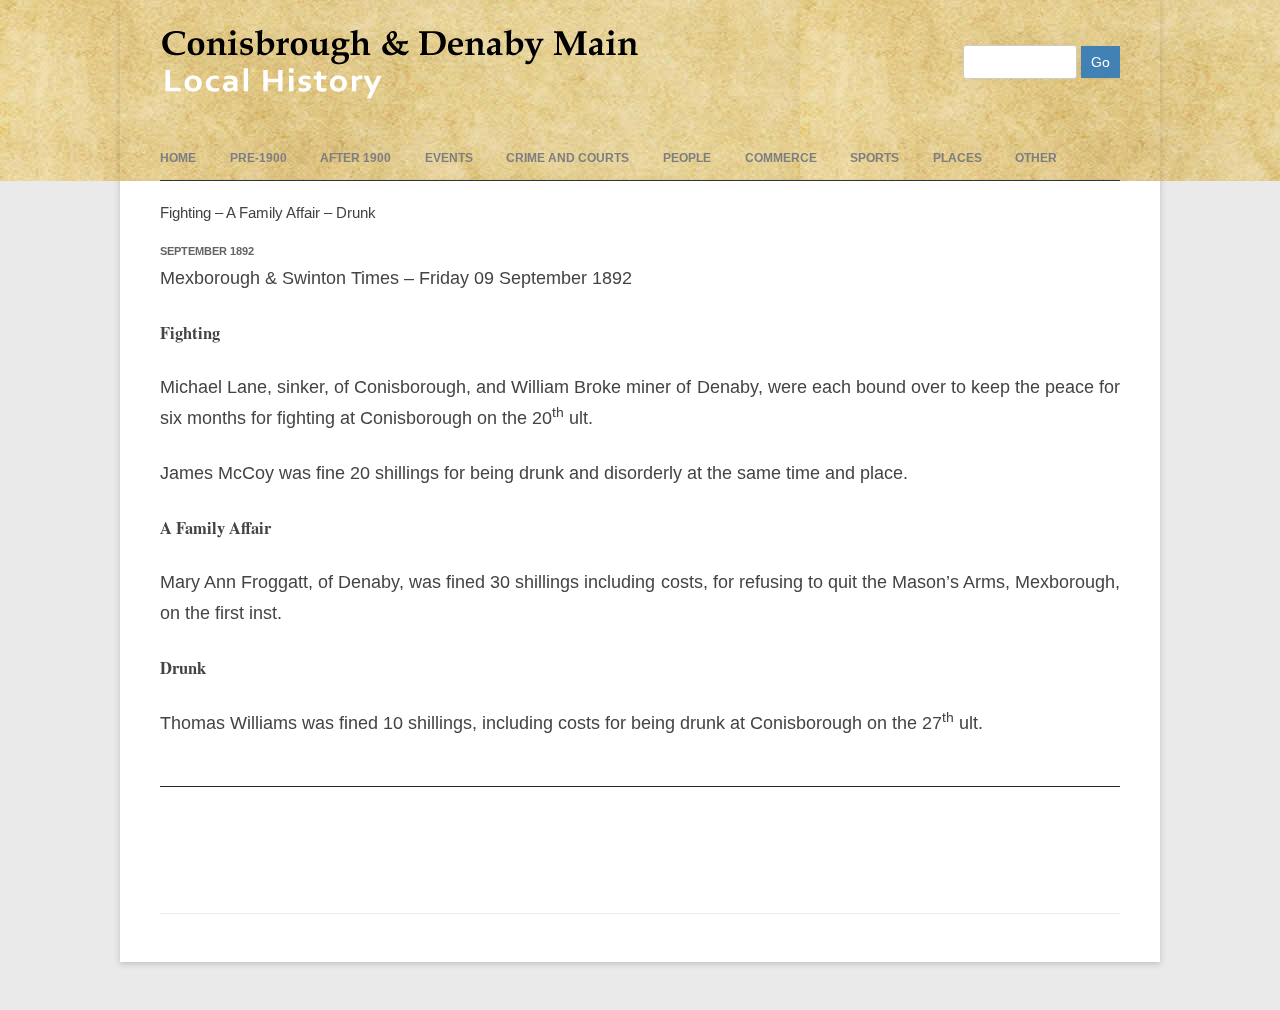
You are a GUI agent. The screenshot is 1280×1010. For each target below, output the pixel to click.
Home (178, 158)
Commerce (781, 158)
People (687, 158)
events (449, 158)
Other (1036, 158)
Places (957, 158)
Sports (874, 158)
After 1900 (355, 158)
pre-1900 (258, 158)
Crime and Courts (567, 158)
